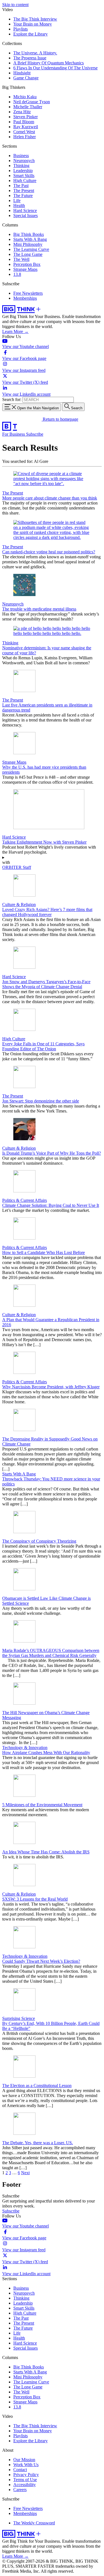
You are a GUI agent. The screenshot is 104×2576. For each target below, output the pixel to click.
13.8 (17, 274)
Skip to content (15, 5)
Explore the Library (31, 34)
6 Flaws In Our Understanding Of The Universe (55, 68)
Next (25, 2173)
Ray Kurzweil (26, 127)
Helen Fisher (25, 137)
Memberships (25, 298)
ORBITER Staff (17, 867)
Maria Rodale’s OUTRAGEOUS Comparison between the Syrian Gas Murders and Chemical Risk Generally (51, 1653)
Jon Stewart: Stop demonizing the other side (41, 1101)
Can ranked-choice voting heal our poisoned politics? (49, 552)
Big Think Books (29, 234)
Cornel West (24, 132)
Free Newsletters (28, 293)
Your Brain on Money (33, 24)
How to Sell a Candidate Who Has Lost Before (44, 1252)
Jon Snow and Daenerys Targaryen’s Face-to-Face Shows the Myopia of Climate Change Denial (46, 984)
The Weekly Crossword (34, 2523)
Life (17, 200)
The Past (21, 186)
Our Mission (24, 2460)
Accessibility (25, 2485)
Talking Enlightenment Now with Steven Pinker (44, 842)
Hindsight (22, 73)
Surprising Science (19, 2018)
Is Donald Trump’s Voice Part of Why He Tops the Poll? (52, 1153)
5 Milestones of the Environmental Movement (42, 1805)
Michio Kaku (25, 97)
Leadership (23, 171)
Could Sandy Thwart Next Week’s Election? (41, 1961)
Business (21, 156)
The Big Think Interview (35, 19)
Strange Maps (25, 269)
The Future (23, 195)
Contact (20, 2470)
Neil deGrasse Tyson (32, 102)
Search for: (12, 399)
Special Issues (26, 215)
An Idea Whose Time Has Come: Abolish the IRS (46, 1852)
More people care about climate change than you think (50, 498)
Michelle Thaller (28, 107)
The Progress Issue (30, 58)
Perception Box (27, 264)
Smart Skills (24, 176)
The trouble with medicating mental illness (39, 609)
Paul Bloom (24, 122)
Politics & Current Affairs (25, 1200)
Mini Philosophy (28, 244)
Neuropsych (24, 161)
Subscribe (35, 434)
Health (19, 205)
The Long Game (28, 254)
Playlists (21, 29)
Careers (20, 2490)
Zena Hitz (22, 112)
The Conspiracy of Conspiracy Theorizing (39, 1541)
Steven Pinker (26, 117)
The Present (24, 191)
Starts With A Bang (30, 239)
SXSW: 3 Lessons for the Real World (35, 1899)
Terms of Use (25, 2480)
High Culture (25, 181)
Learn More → (15, 331)
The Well (21, 259)
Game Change (26, 78)
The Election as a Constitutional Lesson (37, 2086)
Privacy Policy (26, 2475)
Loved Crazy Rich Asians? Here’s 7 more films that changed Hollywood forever (47, 912)
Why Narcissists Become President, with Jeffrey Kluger (51, 1387)
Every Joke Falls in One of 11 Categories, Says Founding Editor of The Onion (43, 1046)
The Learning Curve (31, 249)
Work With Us (26, 2465)
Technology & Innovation (25, 1748)
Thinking (21, 166)
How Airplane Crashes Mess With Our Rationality (46, 1753)
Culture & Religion (19, 904)
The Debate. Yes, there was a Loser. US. (38, 2143)
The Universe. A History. (35, 53)
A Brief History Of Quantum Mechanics (49, 63)
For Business (14, 434)
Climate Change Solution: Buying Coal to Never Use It (51, 1205)
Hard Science (25, 210)
